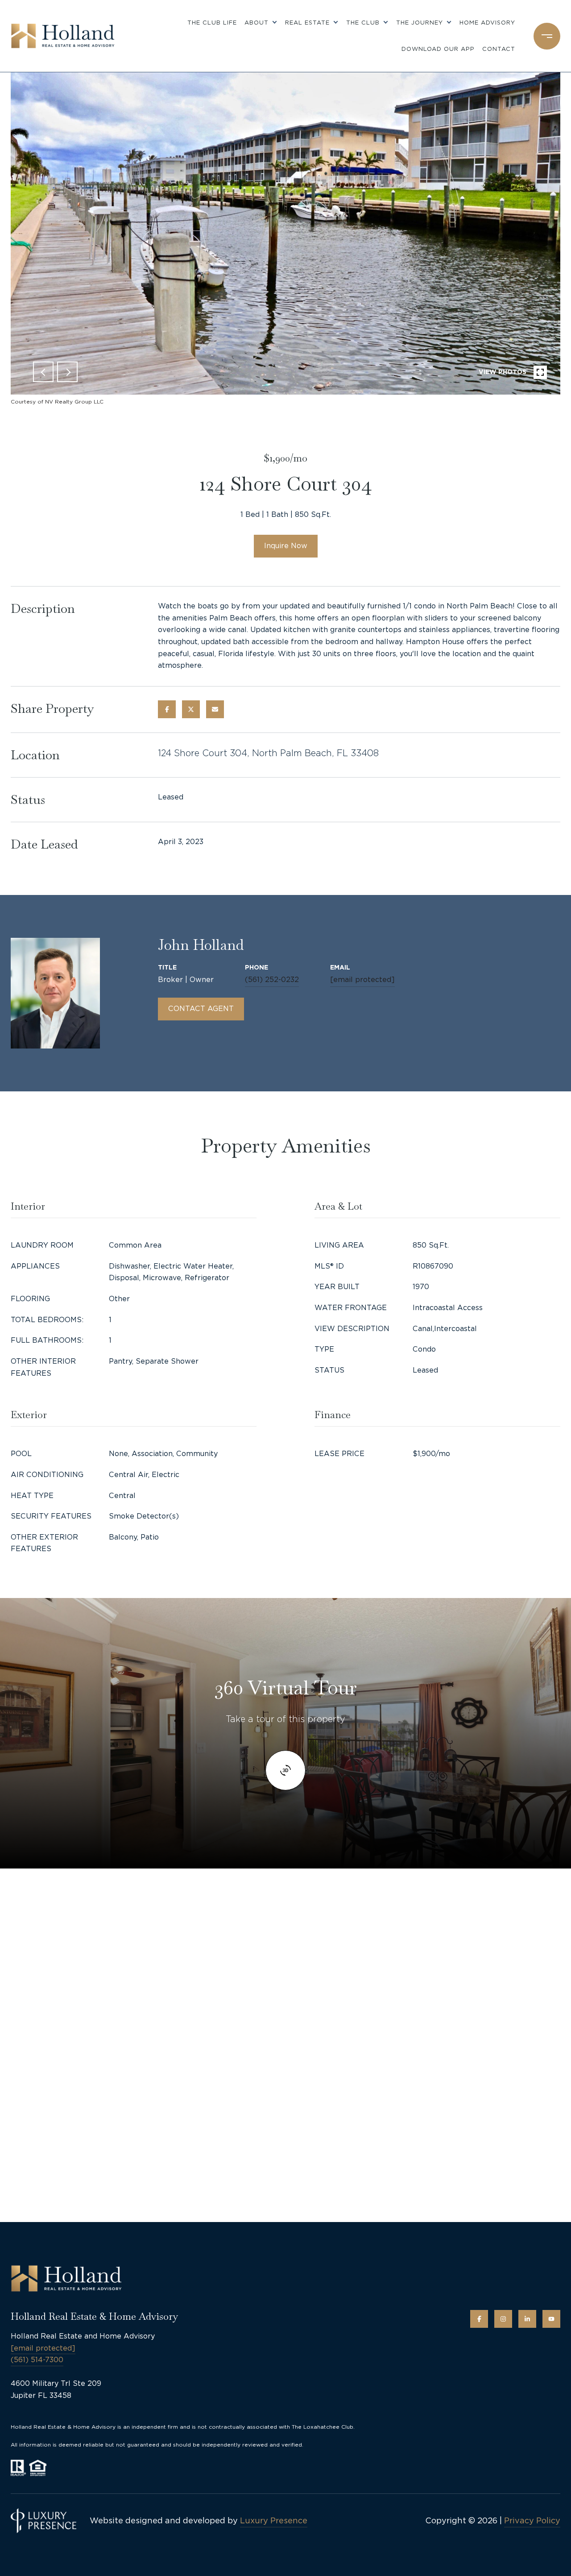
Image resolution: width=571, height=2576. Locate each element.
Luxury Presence (274, 2520)
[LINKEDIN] (527, 2319)
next (67, 372)
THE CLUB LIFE (212, 23)
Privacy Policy (532, 2520)
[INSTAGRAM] (503, 2319)
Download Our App (438, 49)
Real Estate (307, 23)
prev (43, 372)
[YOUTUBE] (551, 2319)
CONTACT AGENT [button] (201, 1009)
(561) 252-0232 (272, 980)
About (257, 23)
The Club (363, 23)
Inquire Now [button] (286, 546)
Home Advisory (487, 23)
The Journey (420, 23)
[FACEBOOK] (479, 2319)
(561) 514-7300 (37, 2360)
